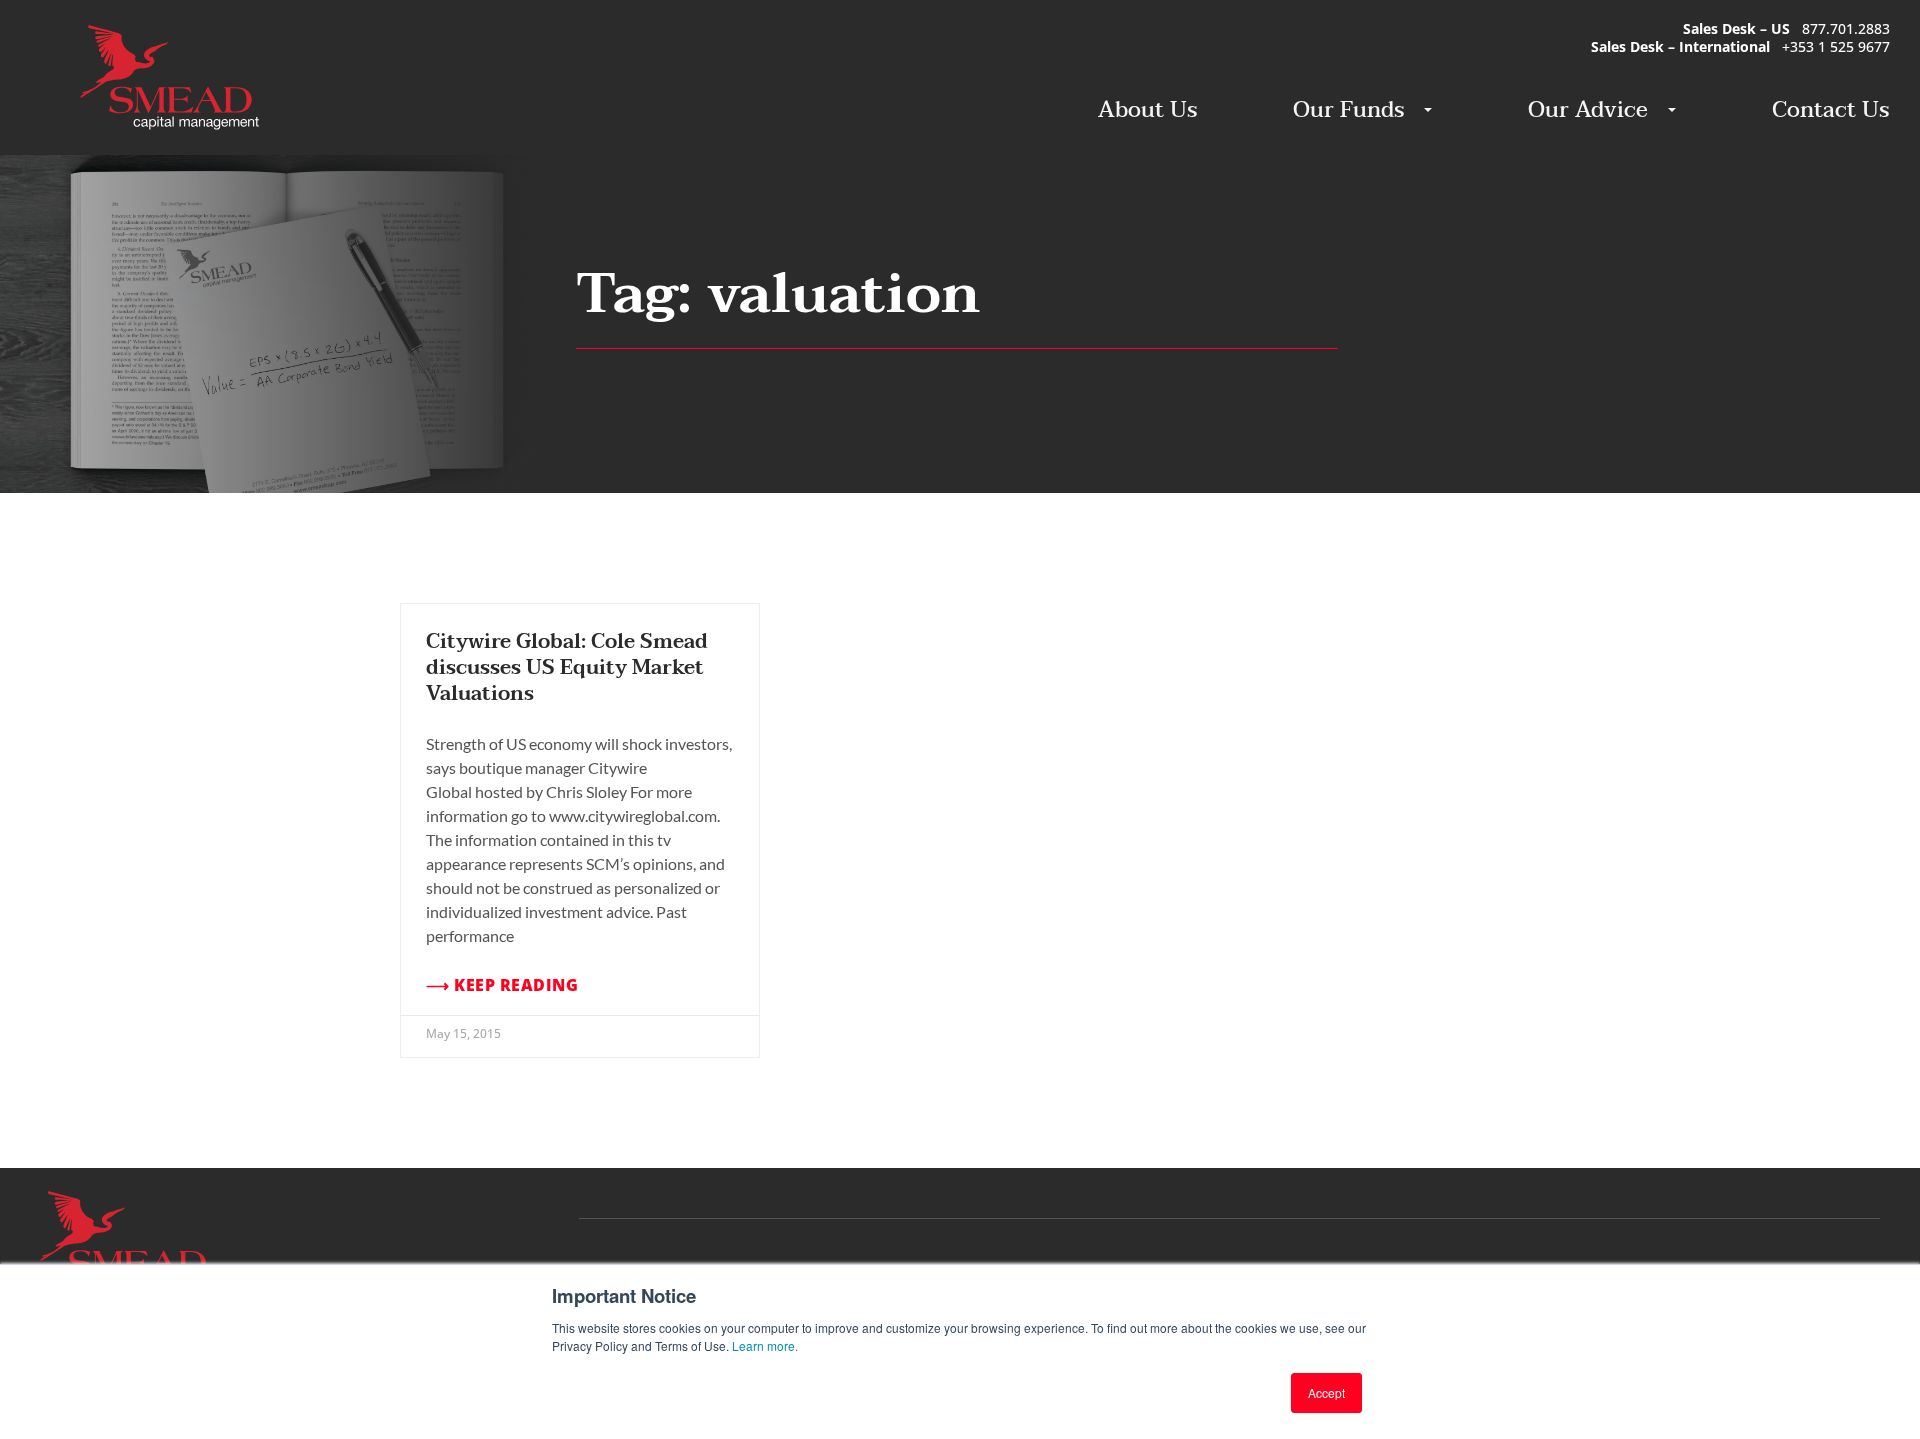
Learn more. (765, 1345)
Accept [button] (1326, 1392)
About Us (1147, 110)
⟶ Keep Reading (502, 985)
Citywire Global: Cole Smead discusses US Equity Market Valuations (567, 668)
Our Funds (1348, 110)
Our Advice (1588, 110)
